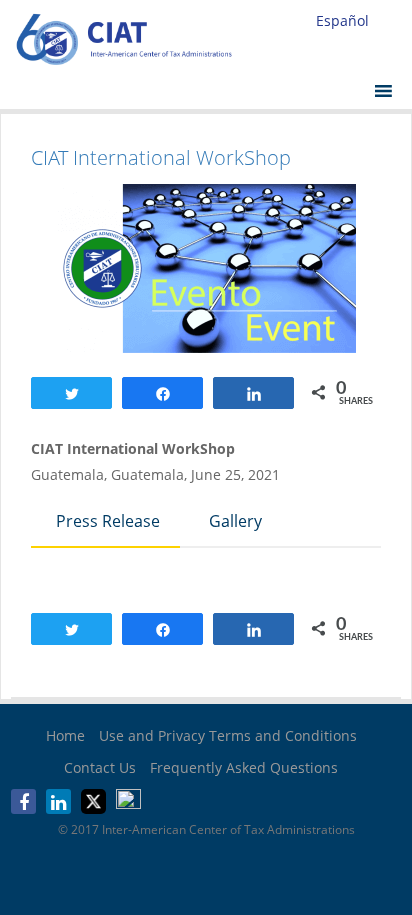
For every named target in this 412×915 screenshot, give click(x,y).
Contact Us (100, 767)
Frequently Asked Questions (244, 767)
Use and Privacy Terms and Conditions (228, 735)
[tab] (105, 523)
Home (65, 735)
